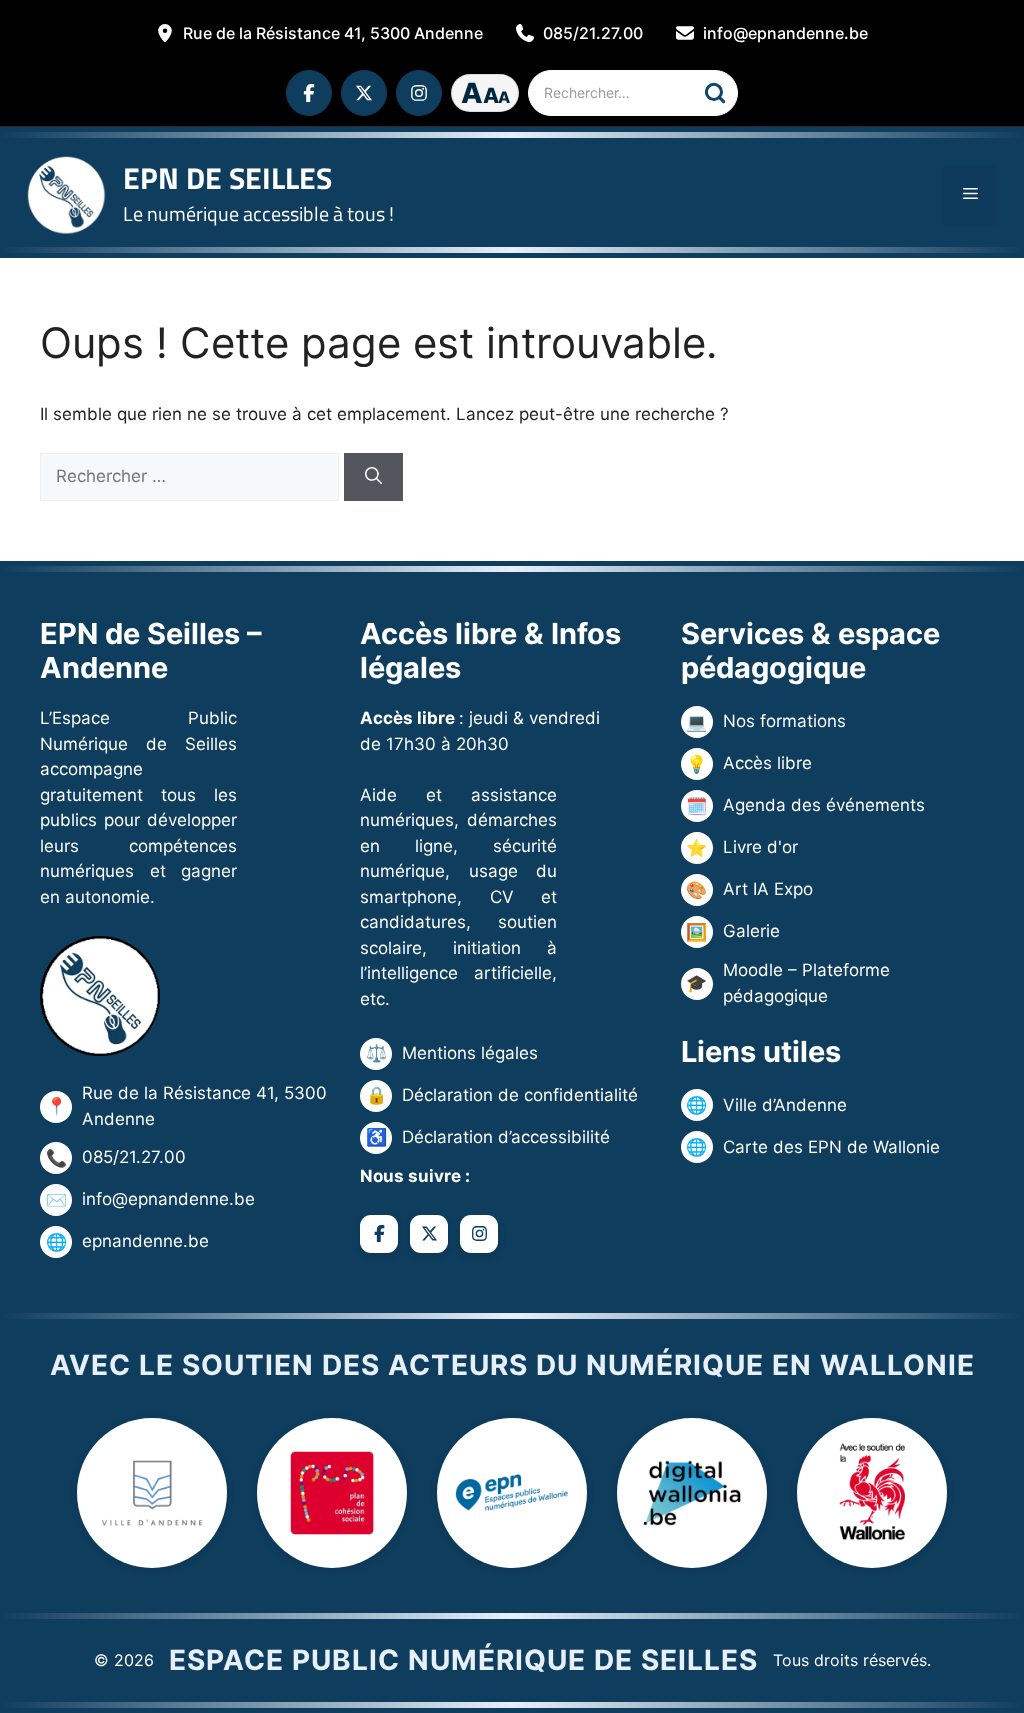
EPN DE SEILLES (227, 178)
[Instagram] (419, 93)
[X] (364, 93)
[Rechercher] (715, 93)
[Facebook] (309, 93)
